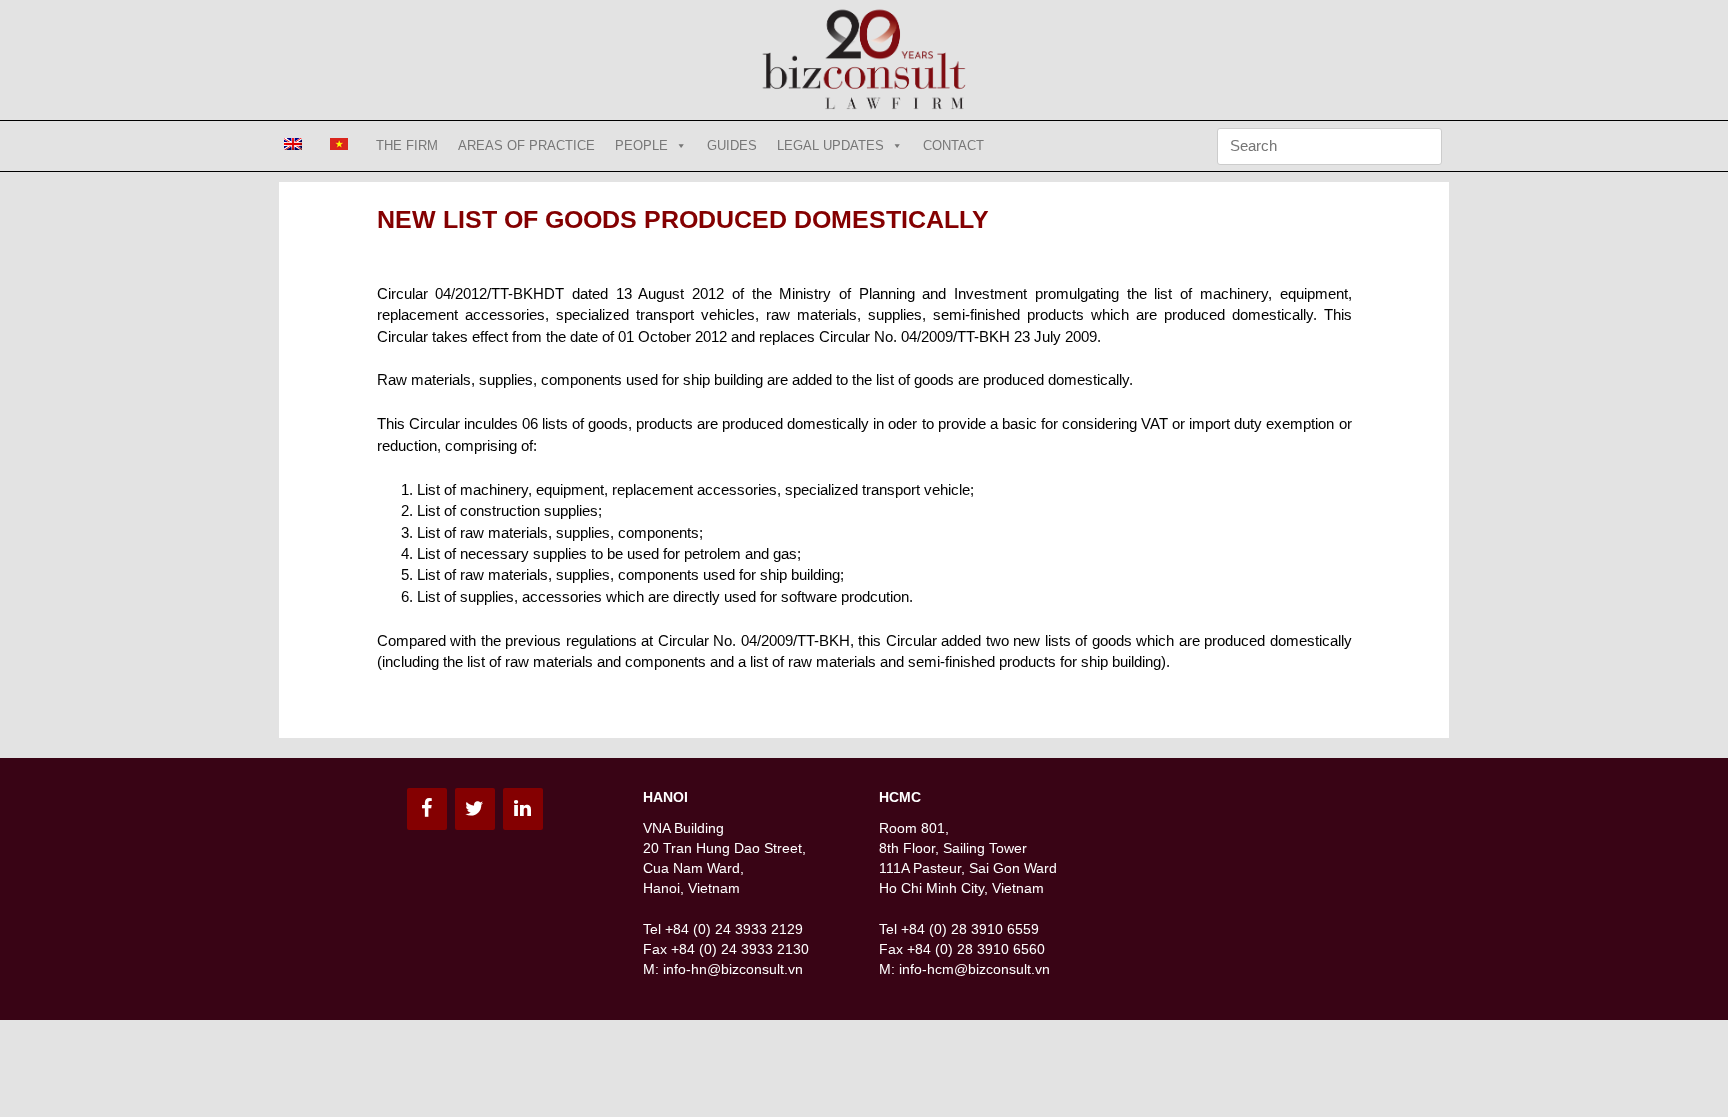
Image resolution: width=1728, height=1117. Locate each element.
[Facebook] (427, 809)
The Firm (407, 145)
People (641, 145)
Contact (953, 145)
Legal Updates (830, 145)
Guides (732, 145)
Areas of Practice (526, 145)
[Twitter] (475, 809)
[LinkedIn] (523, 809)
